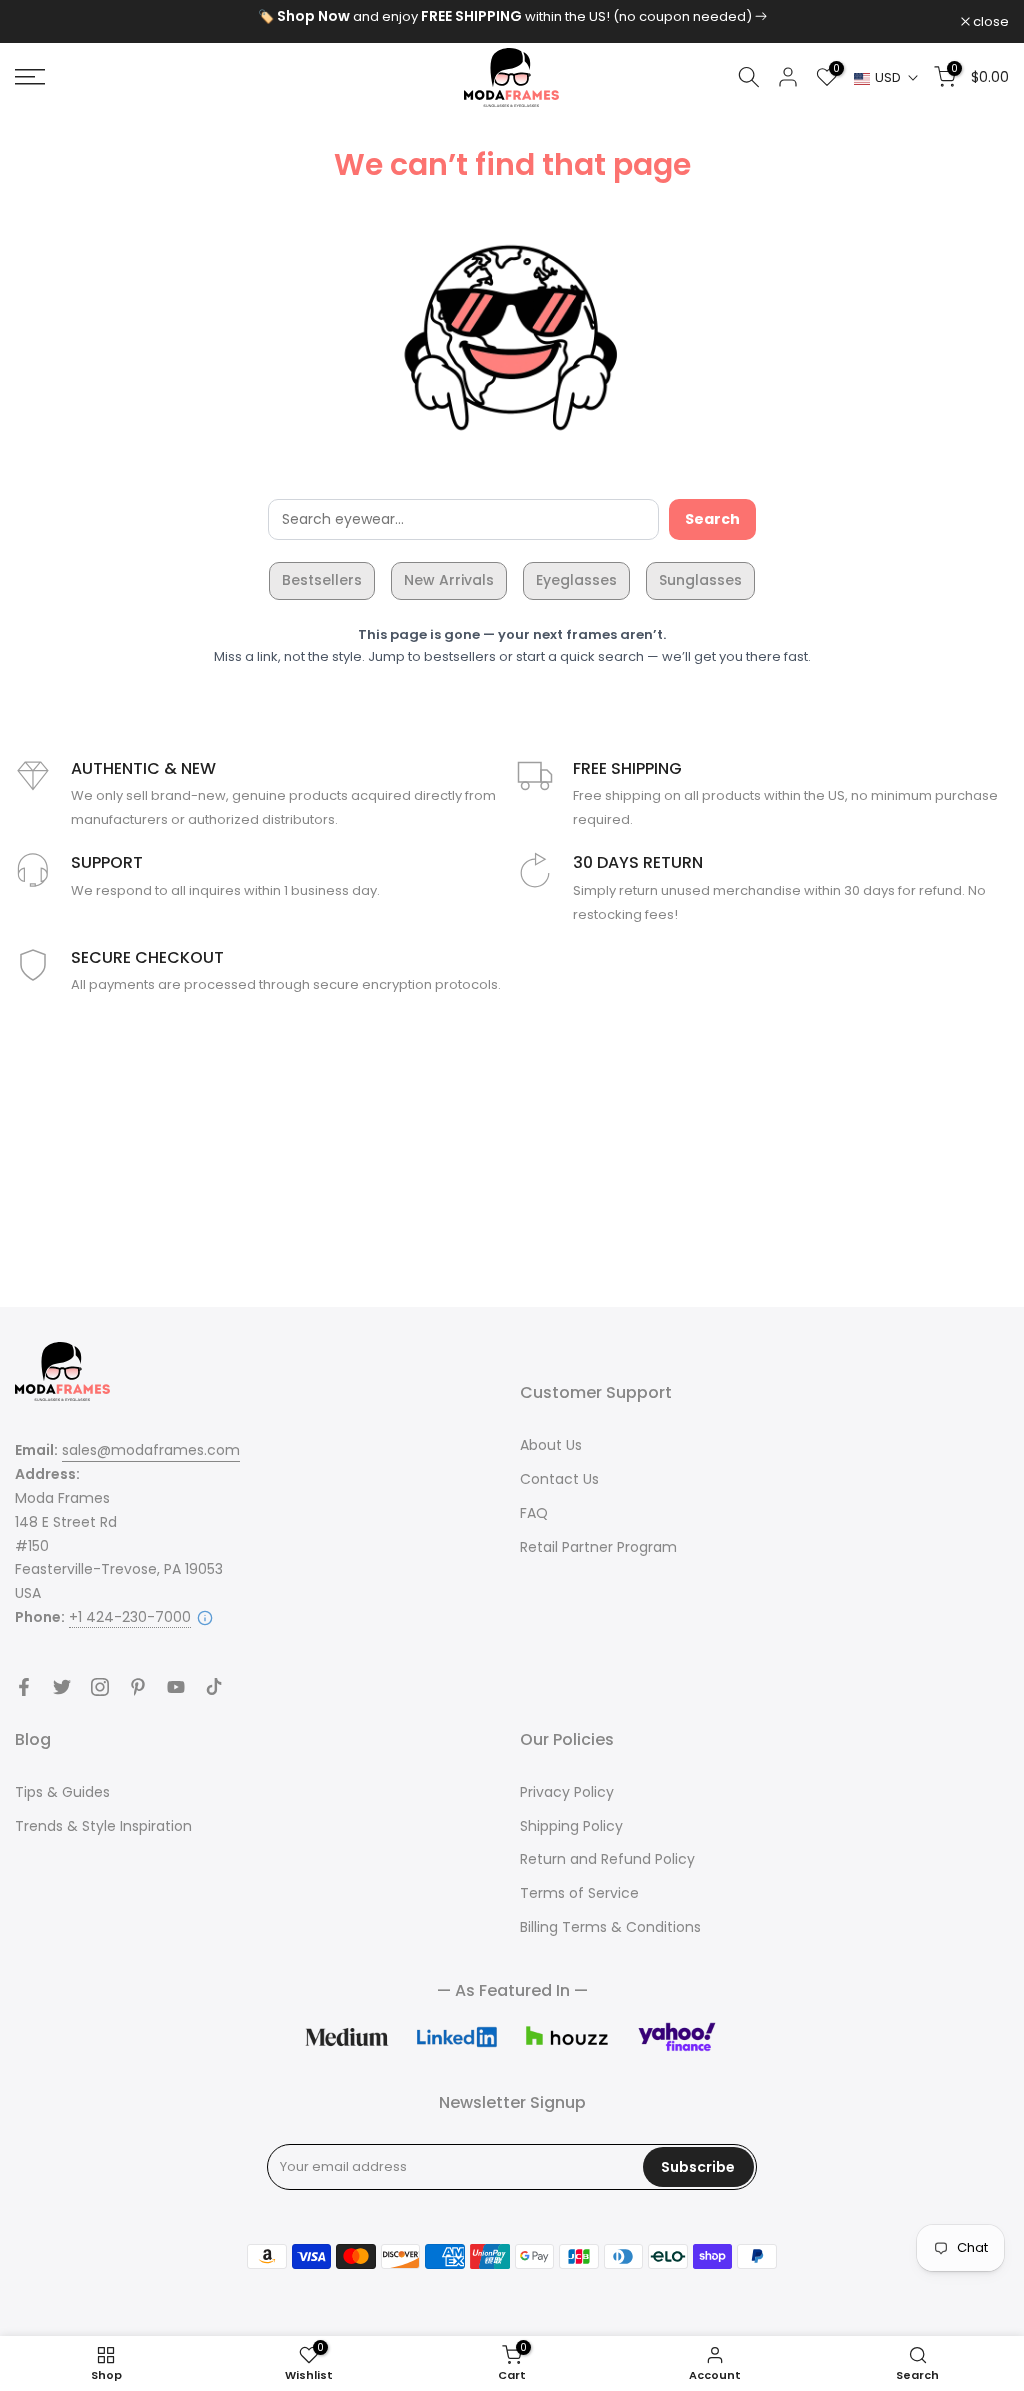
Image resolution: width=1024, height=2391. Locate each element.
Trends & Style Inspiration (103, 1826)
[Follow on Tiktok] (214, 1687)
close (43, 21)
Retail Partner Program (598, 1547)
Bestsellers (322, 580)
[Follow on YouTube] (176, 1687)
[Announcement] (512, 17)
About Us (551, 1445)
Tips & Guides (62, 1792)
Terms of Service (579, 1893)
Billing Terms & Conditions (610, 1927)
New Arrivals (449, 580)
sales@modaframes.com (151, 1450)
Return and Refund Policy (607, 1859)
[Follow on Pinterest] (138, 1687)
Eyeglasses (576, 580)
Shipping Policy (571, 1826)
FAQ (534, 1513)
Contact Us (559, 1479)
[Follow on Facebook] (24, 1687)
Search (712, 519)
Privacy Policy (567, 1792)
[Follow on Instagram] (100, 1687)
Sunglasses (700, 580)
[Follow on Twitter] (62, 1687)
